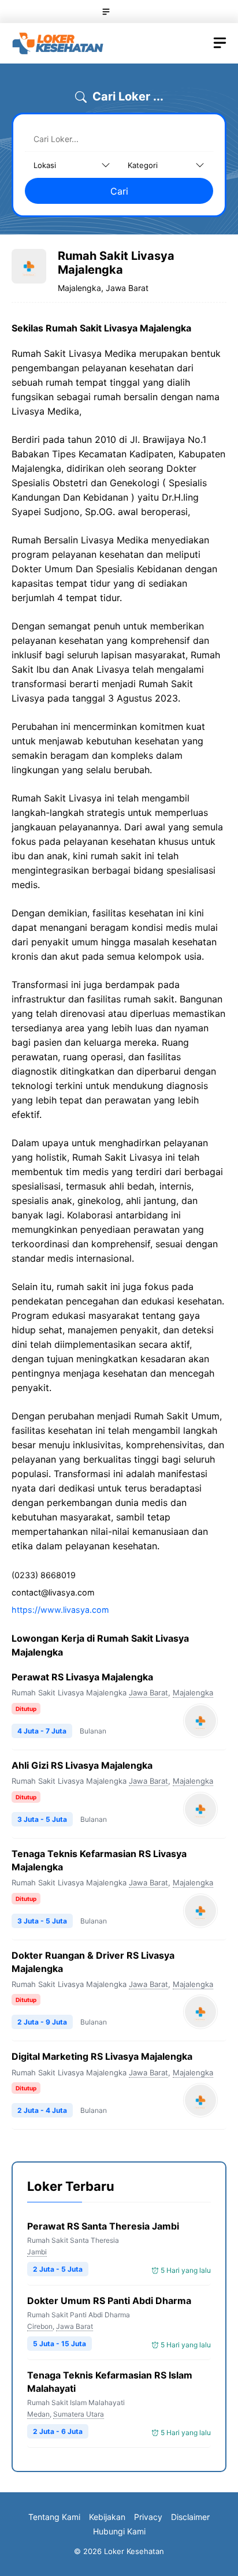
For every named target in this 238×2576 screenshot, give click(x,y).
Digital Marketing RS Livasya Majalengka (103, 2056)
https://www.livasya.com (60, 1610)
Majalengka (193, 1693)
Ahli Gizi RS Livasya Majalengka (82, 1765)
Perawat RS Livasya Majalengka (82, 1677)
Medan (38, 2414)
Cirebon (40, 2326)
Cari (119, 191)
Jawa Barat (148, 1693)
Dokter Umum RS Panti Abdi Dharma (109, 2301)
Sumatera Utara (79, 2414)
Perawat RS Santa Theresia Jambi (103, 2226)
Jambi (37, 2252)
